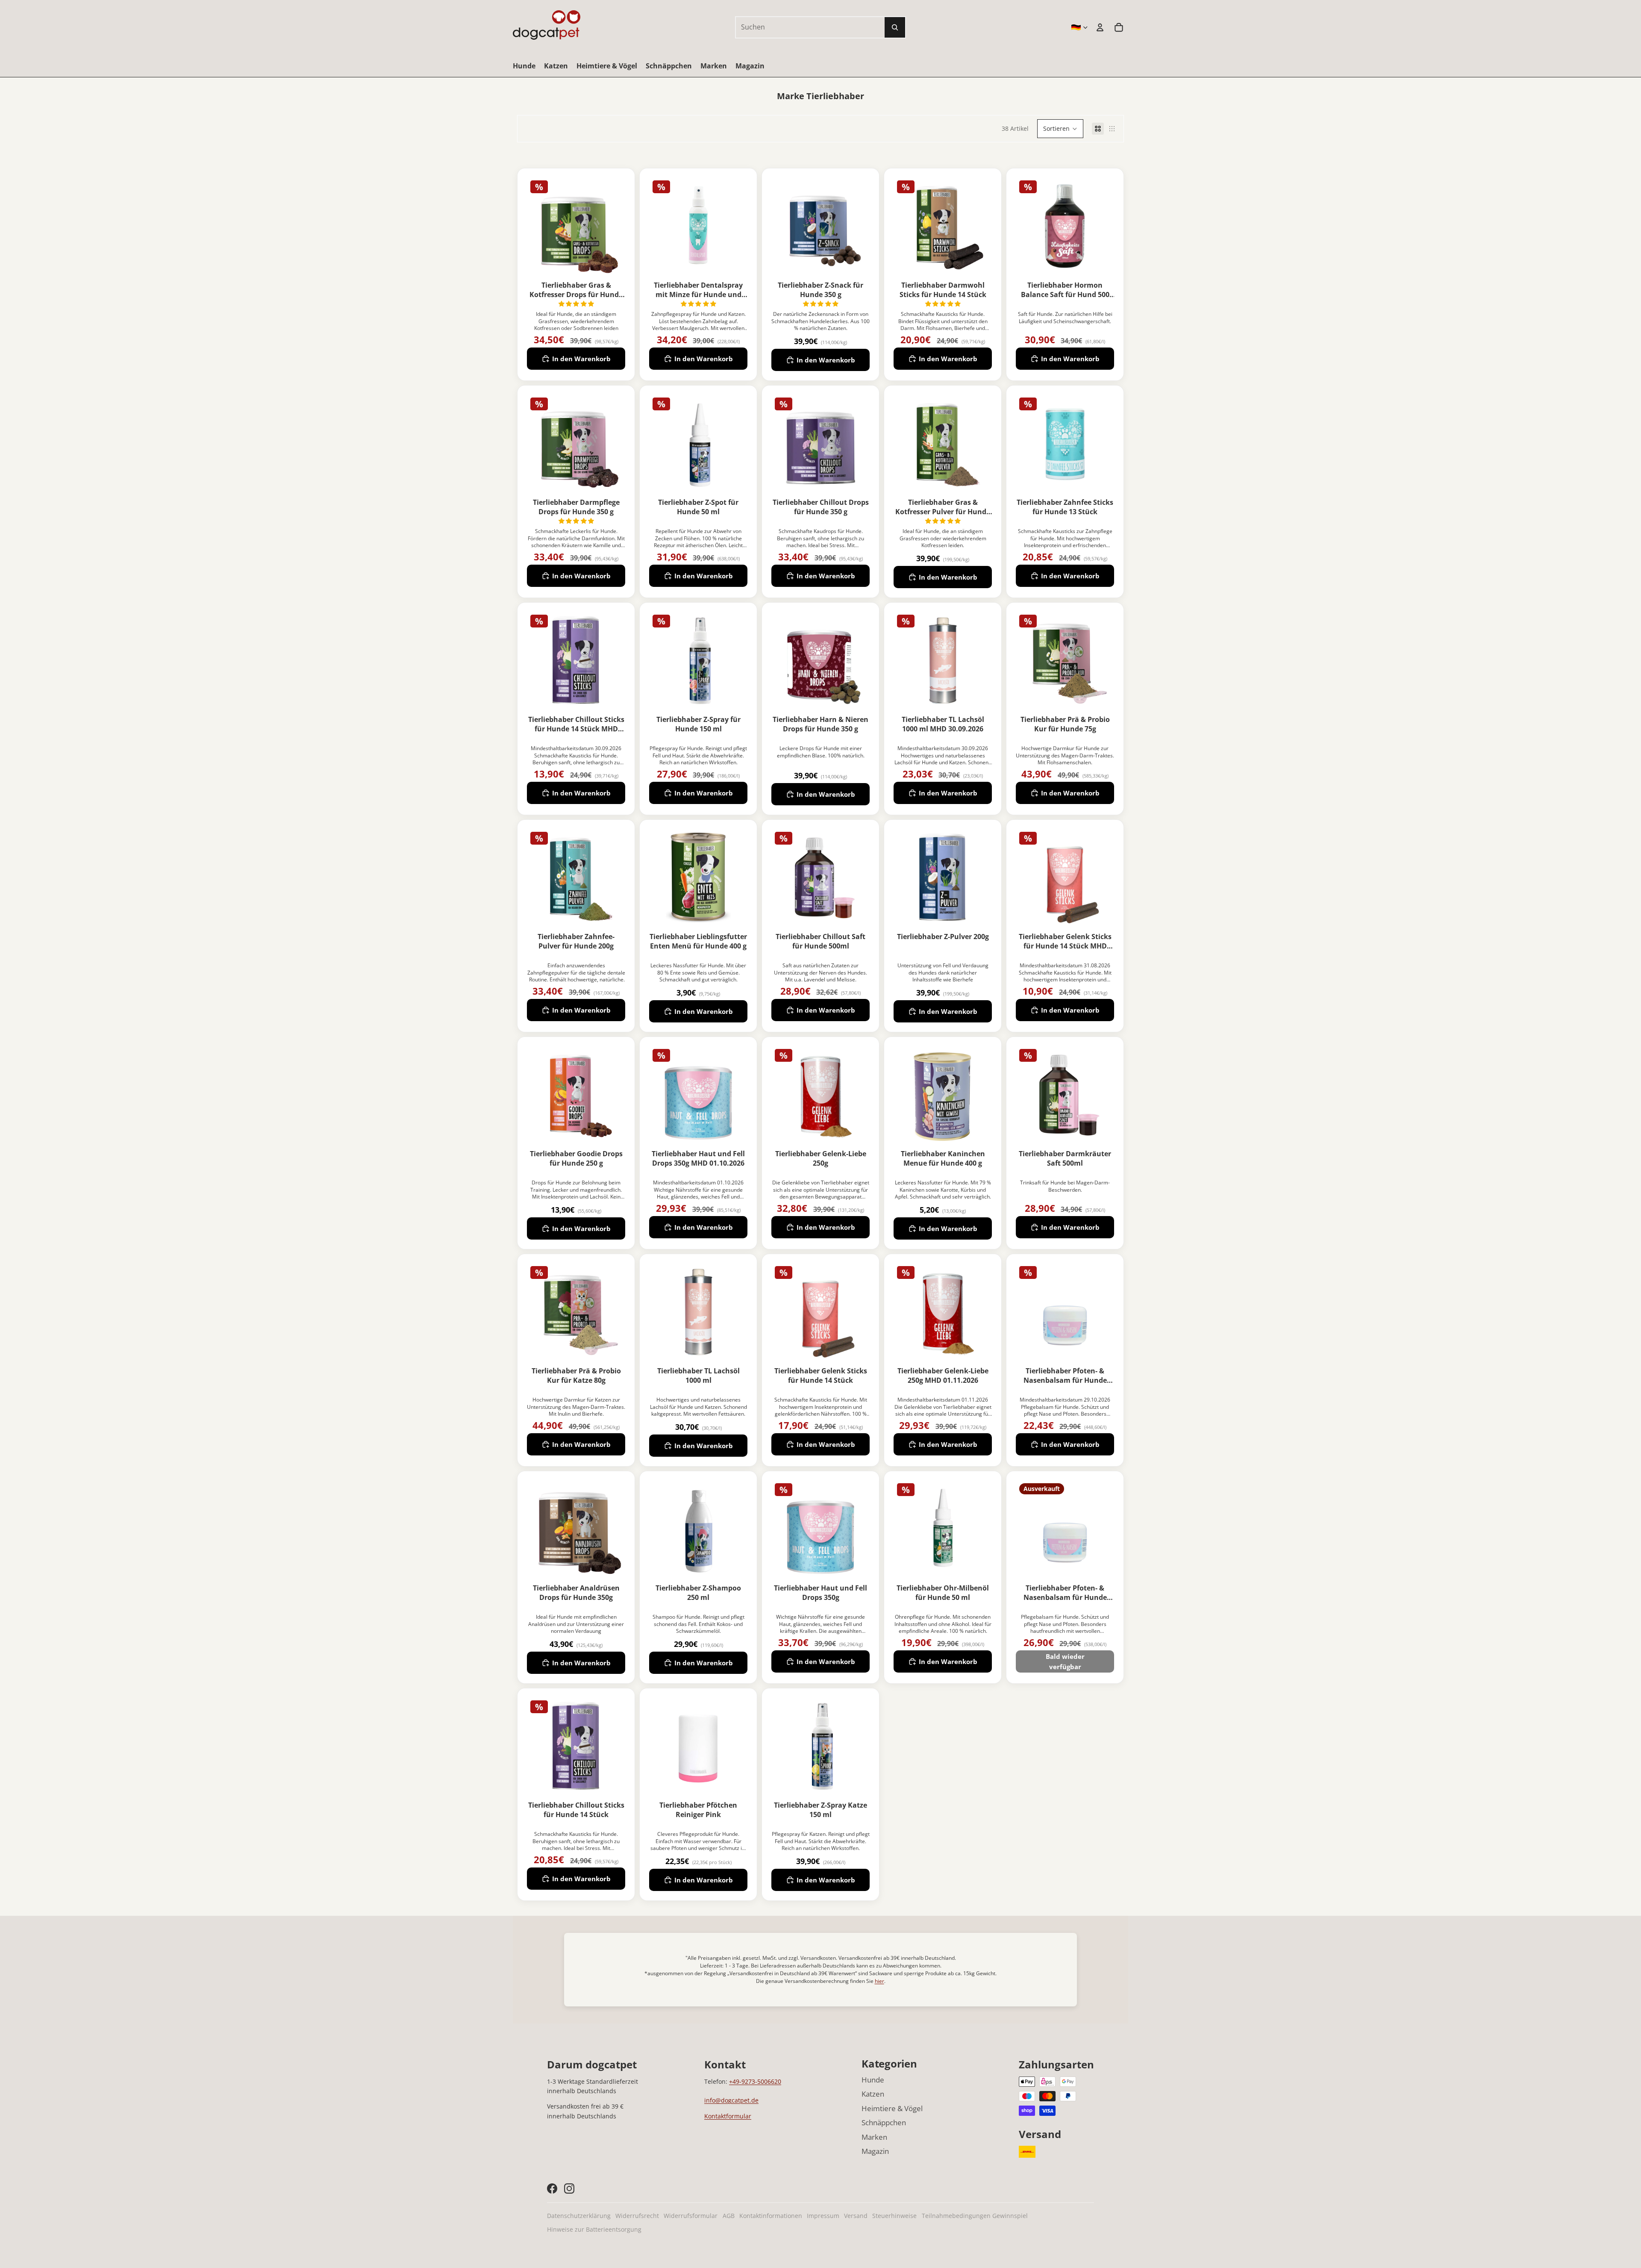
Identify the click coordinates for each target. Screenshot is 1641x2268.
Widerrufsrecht (637, 2216)
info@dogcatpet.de (731, 2100)
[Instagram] (569, 2188)
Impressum (823, 2216)
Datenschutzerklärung (579, 2216)
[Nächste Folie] (619, 226)
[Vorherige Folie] (534, 226)
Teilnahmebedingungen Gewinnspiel (975, 2216)
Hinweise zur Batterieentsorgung (594, 2229)
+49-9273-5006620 (755, 2081)
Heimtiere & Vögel (892, 2108)
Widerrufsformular (691, 2216)
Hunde (873, 2080)
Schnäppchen (884, 2122)
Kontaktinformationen (771, 2216)
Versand (856, 2216)
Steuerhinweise (894, 2216)
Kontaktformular (728, 2116)
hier (879, 1981)
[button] (1060, 129)
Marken (874, 2137)
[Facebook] (552, 2188)
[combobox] (801, 27)
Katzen (873, 2094)
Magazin (875, 2151)
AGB (729, 2216)
